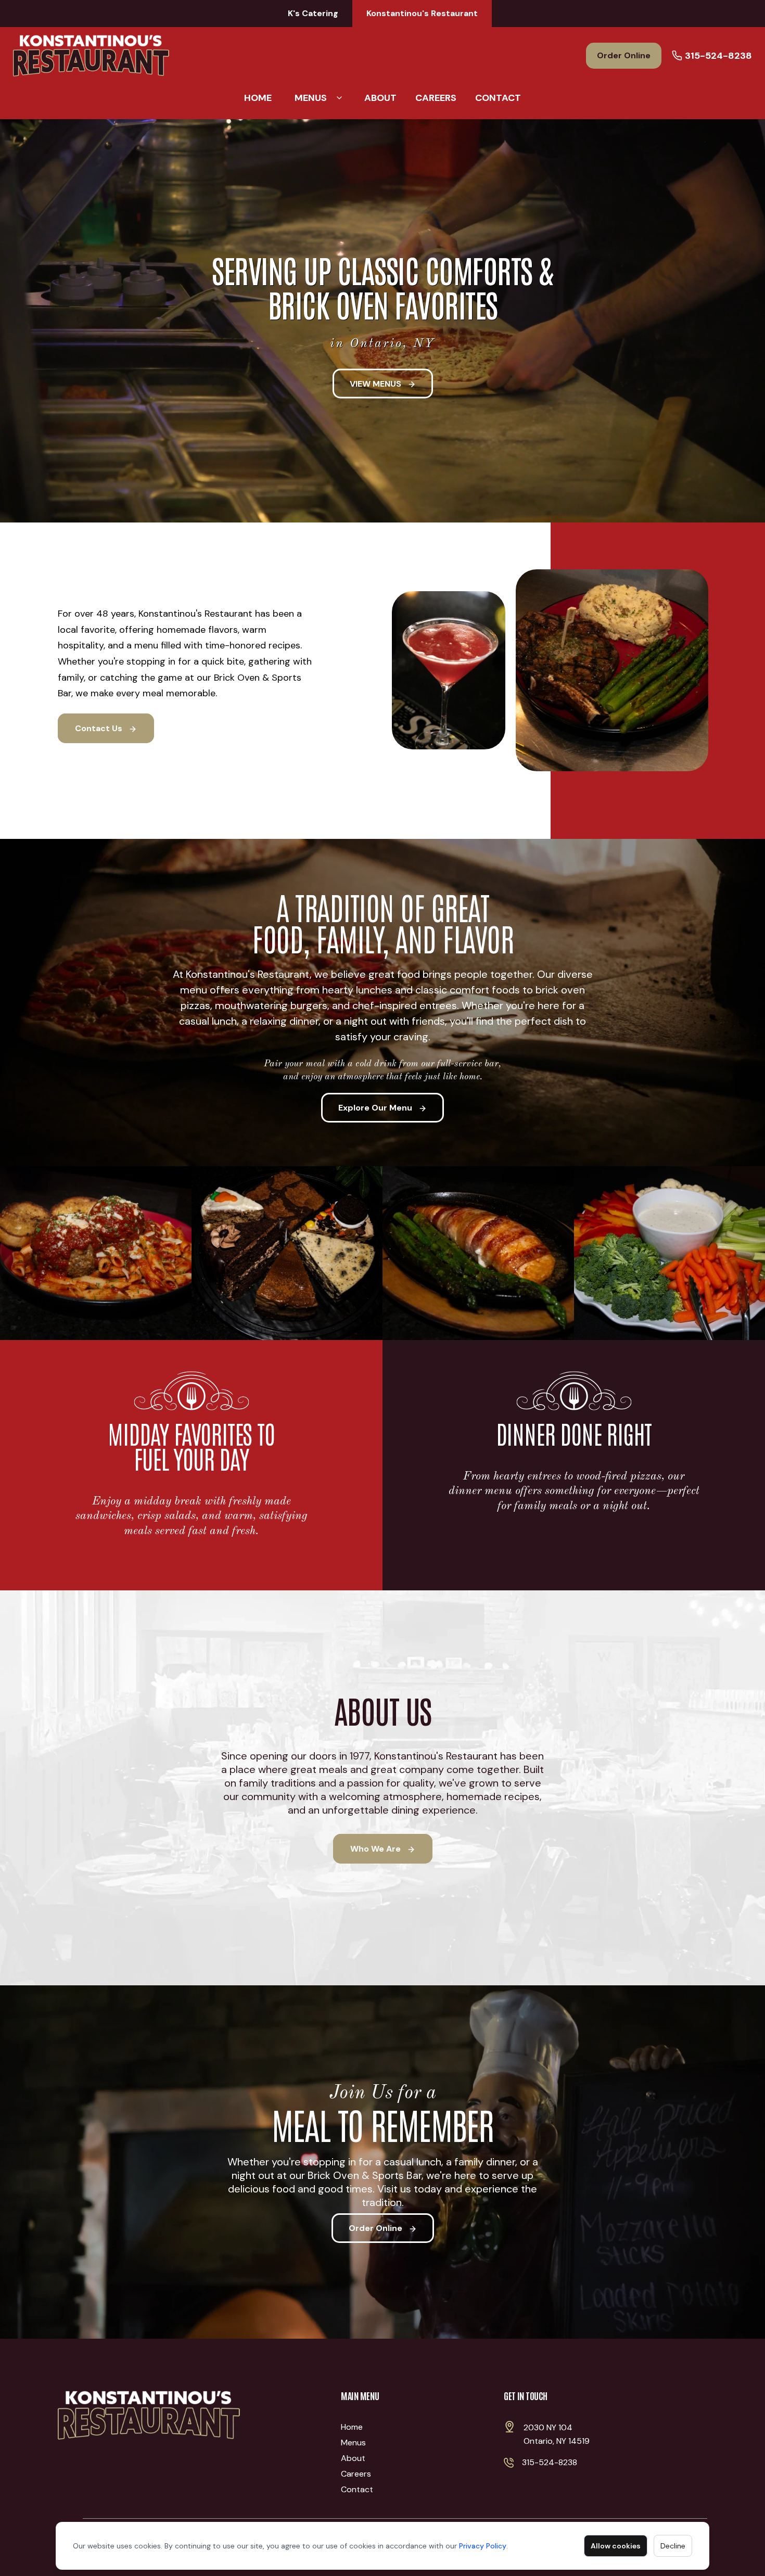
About (380, 98)
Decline (673, 2546)
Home (258, 98)
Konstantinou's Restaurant (422, 13)
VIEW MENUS (377, 383)
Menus (311, 98)
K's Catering (313, 13)
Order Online (624, 55)
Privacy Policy (483, 2546)
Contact (498, 98)
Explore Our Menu (376, 1108)
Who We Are (377, 1849)
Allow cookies (616, 2546)
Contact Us (100, 728)
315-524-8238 (718, 56)
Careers (436, 98)
